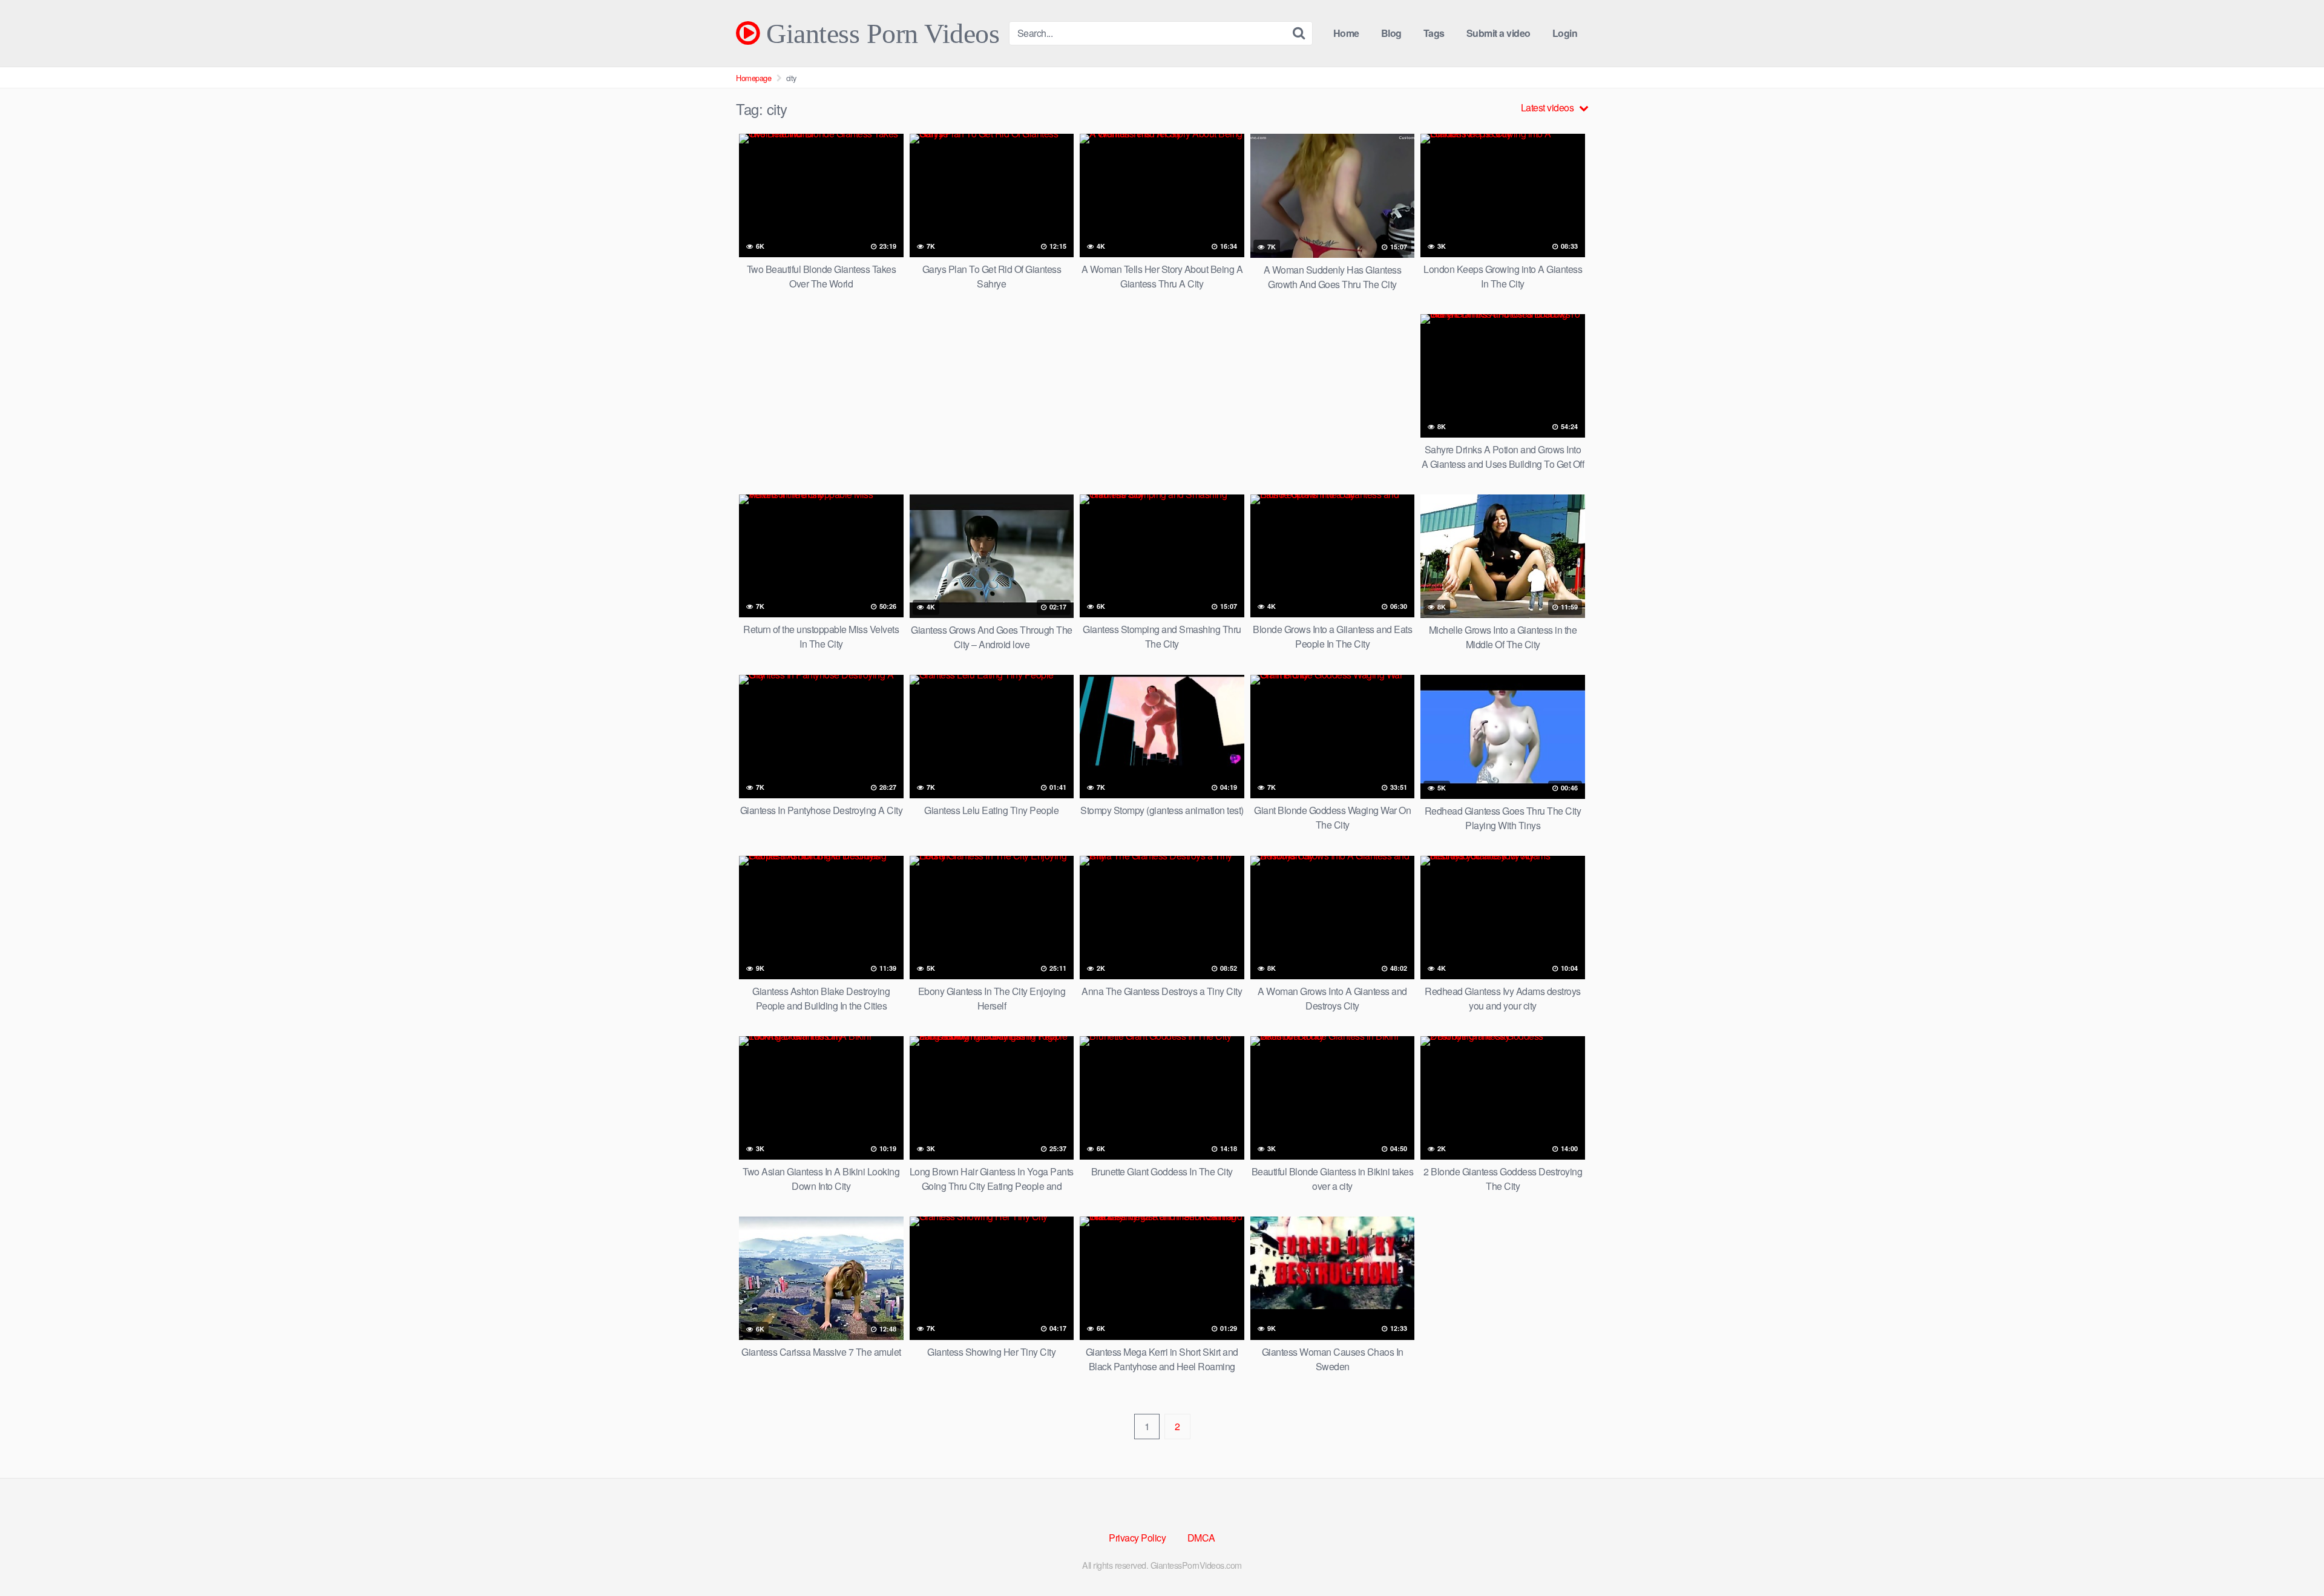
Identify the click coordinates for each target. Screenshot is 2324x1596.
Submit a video (1498, 33)
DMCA (1201, 1538)
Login (1565, 33)
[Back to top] (2291, 1557)
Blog (1391, 33)
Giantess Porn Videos (879, 33)
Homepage (753, 78)
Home (1346, 33)
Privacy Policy (1137, 1538)
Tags (1434, 33)
